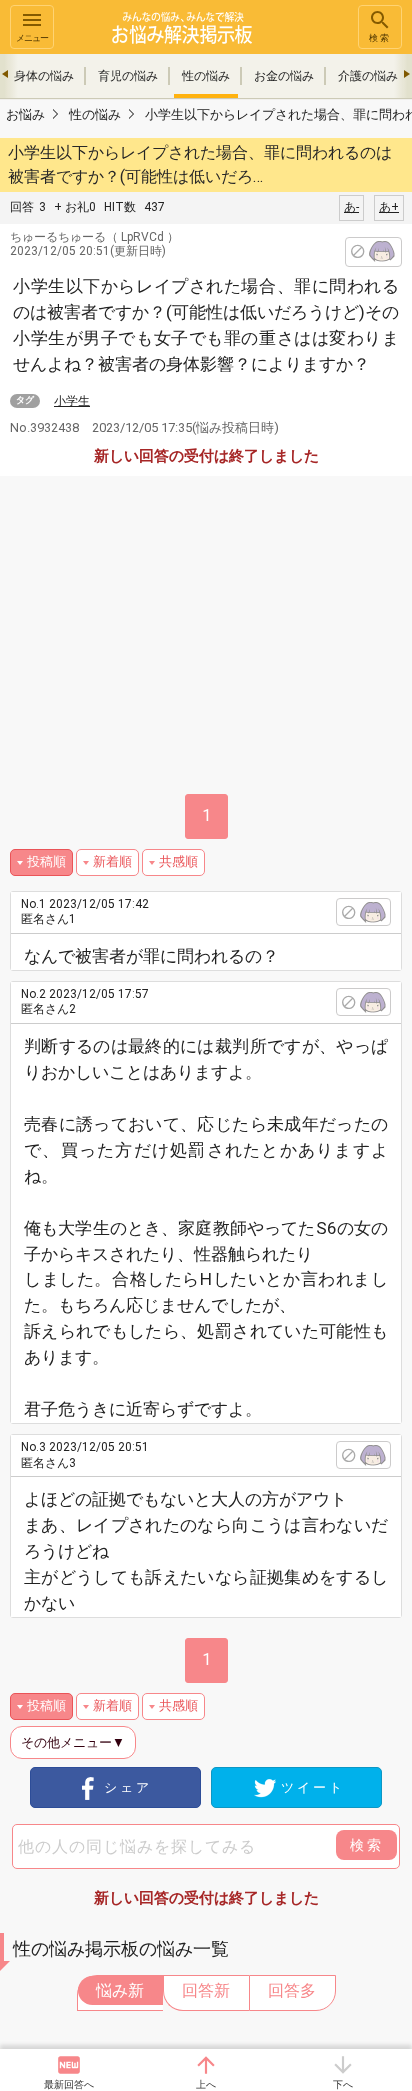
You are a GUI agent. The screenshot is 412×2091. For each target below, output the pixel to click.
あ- (351, 207)
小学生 (72, 401)
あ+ (389, 207)
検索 (380, 38)
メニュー (32, 38)
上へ (206, 2084)
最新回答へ (69, 2084)
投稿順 (46, 861)
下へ (343, 2084)
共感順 (178, 861)
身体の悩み (44, 76)
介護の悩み (368, 76)
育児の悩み (128, 76)
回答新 (206, 1990)
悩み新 (120, 1990)
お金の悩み (284, 76)
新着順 (112, 861)
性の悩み (206, 76)
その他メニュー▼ (73, 1742)
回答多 (292, 1990)
